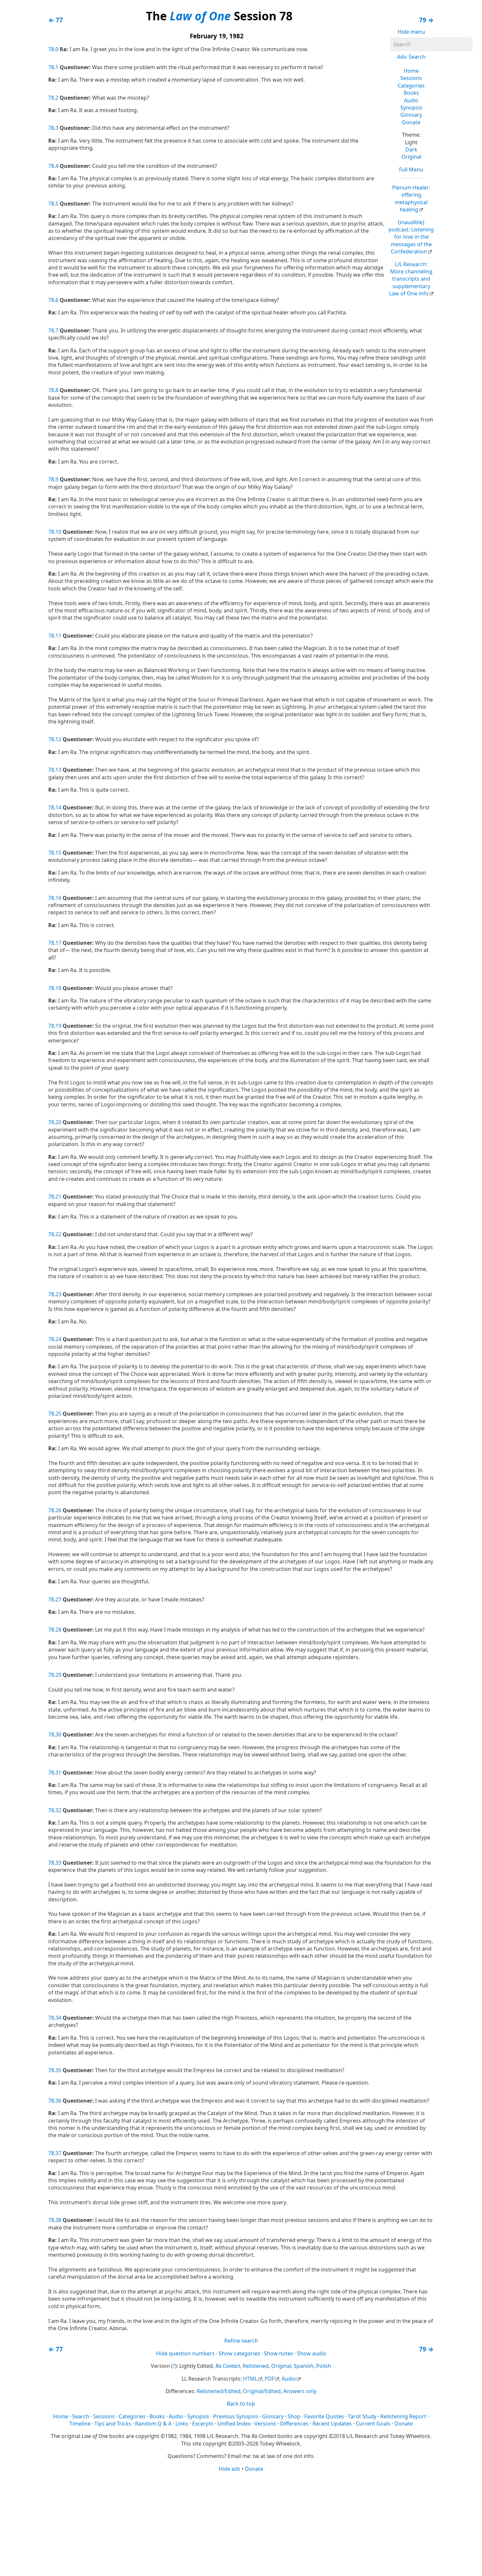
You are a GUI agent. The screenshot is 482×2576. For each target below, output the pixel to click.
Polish (324, 2366)
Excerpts (203, 2424)
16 (58, 898)
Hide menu (411, 32)
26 (58, 1510)
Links (182, 2424)
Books (411, 93)
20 (58, 1122)
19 (58, 1026)
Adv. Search (411, 57)
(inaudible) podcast (411, 237)
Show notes (279, 2353)
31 (58, 1773)
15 (58, 853)
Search (81, 2416)
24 (58, 1339)
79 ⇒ (426, 20)
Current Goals (373, 2424)
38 (58, 2220)
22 (58, 1234)
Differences (294, 2424)
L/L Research (411, 279)
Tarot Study (362, 2416)
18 (58, 988)
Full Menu (411, 169)
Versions (265, 2424)
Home (411, 71)
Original (411, 157)
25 (58, 1414)
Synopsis (411, 108)
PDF (270, 2379)
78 (51, 49)
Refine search (241, 2341)
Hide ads (230, 2469)
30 (58, 1734)
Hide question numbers (185, 2353)
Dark (411, 149)
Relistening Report (403, 2416)
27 (58, 1599)
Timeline (80, 2424)
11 (58, 636)
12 (58, 739)
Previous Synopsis (236, 2416)
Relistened (256, 2366)
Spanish (304, 2366)
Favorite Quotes (324, 2416)
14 (58, 807)
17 (58, 943)
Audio (411, 100)
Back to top (241, 2404)
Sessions (411, 78)
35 (58, 2070)
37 (58, 2153)
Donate (411, 122)
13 (58, 770)
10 (58, 532)
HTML (250, 2379)
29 (58, 1675)
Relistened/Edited (219, 2391)
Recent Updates (332, 2424)
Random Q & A (153, 2424)
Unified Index (234, 2424)
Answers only (300, 2391)
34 (58, 2018)
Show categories (239, 2353)
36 (58, 2101)
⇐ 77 (56, 20)
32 (58, 1810)
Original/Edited (262, 2391)
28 (58, 1630)
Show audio (312, 2353)
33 (58, 1863)
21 (58, 1197)
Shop (294, 2416)
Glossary (411, 115)
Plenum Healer (411, 198)
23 (58, 1294)
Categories (411, 86)
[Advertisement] (241, 2524)
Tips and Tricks (113, 2424)
